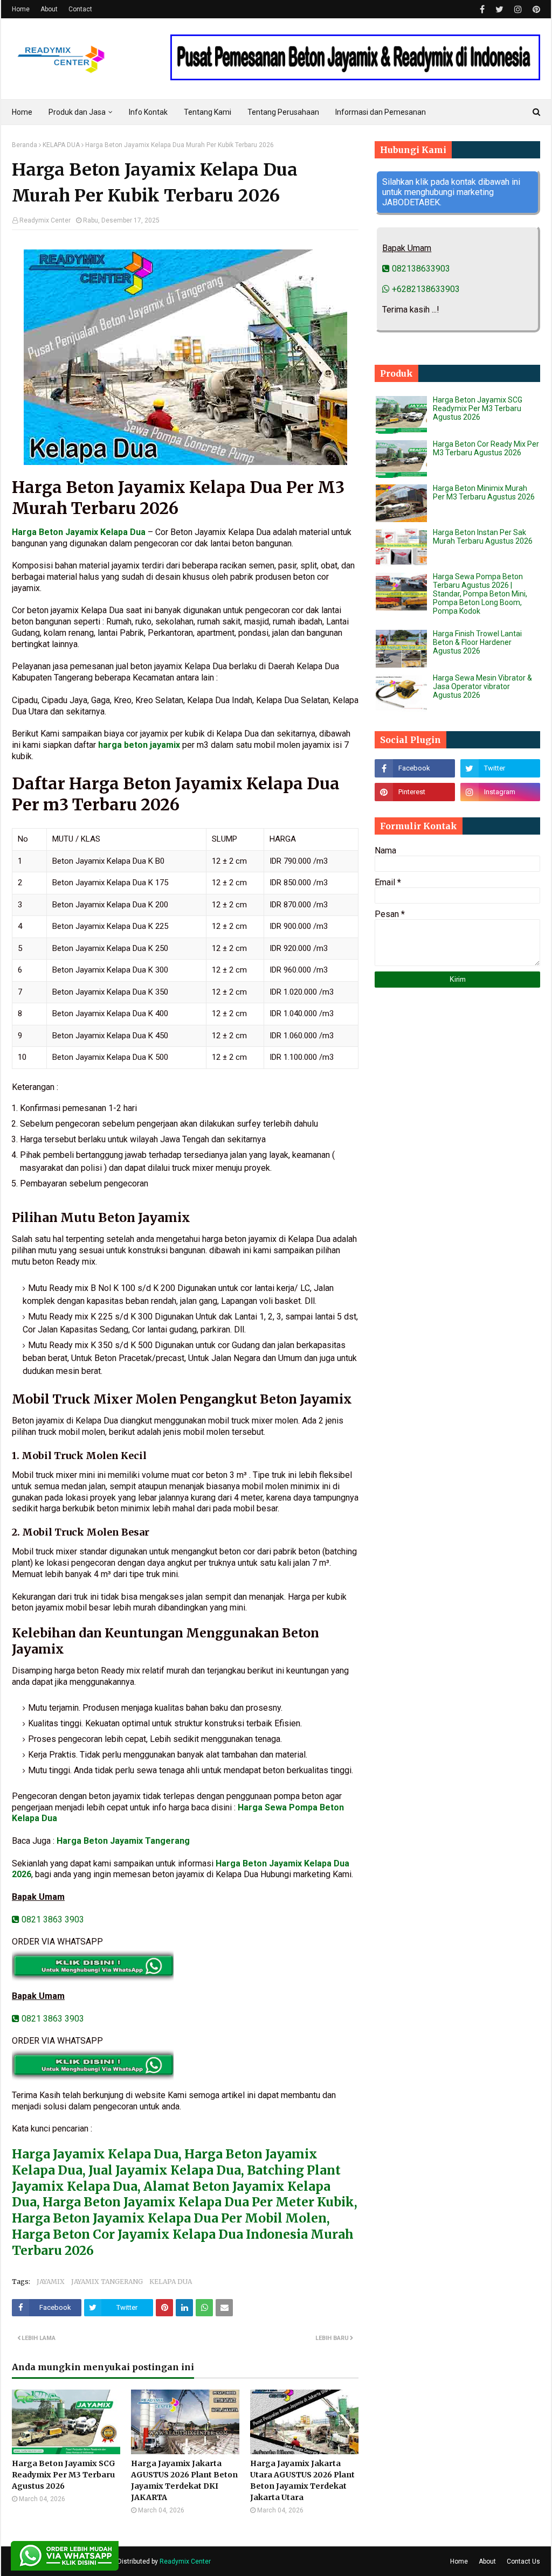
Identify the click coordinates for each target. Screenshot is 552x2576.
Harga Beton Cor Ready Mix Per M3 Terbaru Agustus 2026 (486, 448)
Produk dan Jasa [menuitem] (77, 112)
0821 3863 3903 (52, 1919)
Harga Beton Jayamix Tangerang (123, 1841)
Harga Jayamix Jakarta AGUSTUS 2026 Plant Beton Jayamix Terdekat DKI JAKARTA (184, 2480)
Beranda (25, 145)
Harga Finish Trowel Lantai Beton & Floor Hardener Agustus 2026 (477, 642)
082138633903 (420, 269)
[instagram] (518, 9)
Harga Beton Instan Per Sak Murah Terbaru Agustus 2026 (483, 537)
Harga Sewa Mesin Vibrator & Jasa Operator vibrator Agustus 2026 (482, 686)
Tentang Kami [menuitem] (208, 112)
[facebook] (482, 9)
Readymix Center (45, 220)
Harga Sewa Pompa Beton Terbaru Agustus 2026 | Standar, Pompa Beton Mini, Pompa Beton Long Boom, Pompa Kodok (480, 594)
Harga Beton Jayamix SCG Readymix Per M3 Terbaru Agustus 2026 (64, 2475)
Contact (80, 9)
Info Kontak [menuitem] (148, 112)
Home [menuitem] (22, 112)
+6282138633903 (425, 289)
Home (21, 9)
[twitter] (499, 9)
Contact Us (523, 2561)
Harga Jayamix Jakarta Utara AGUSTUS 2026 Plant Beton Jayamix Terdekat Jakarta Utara (302, 2480)
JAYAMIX (51, 2282)
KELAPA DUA (61, 145)
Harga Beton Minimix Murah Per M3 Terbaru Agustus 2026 (484, 492)
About (49, 9)
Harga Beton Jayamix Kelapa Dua (79, 532)
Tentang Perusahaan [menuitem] (283, 112)
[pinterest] (535, 9)
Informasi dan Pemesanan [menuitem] (381, 112)
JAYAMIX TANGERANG (107, 2282)
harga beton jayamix (139, 745)
